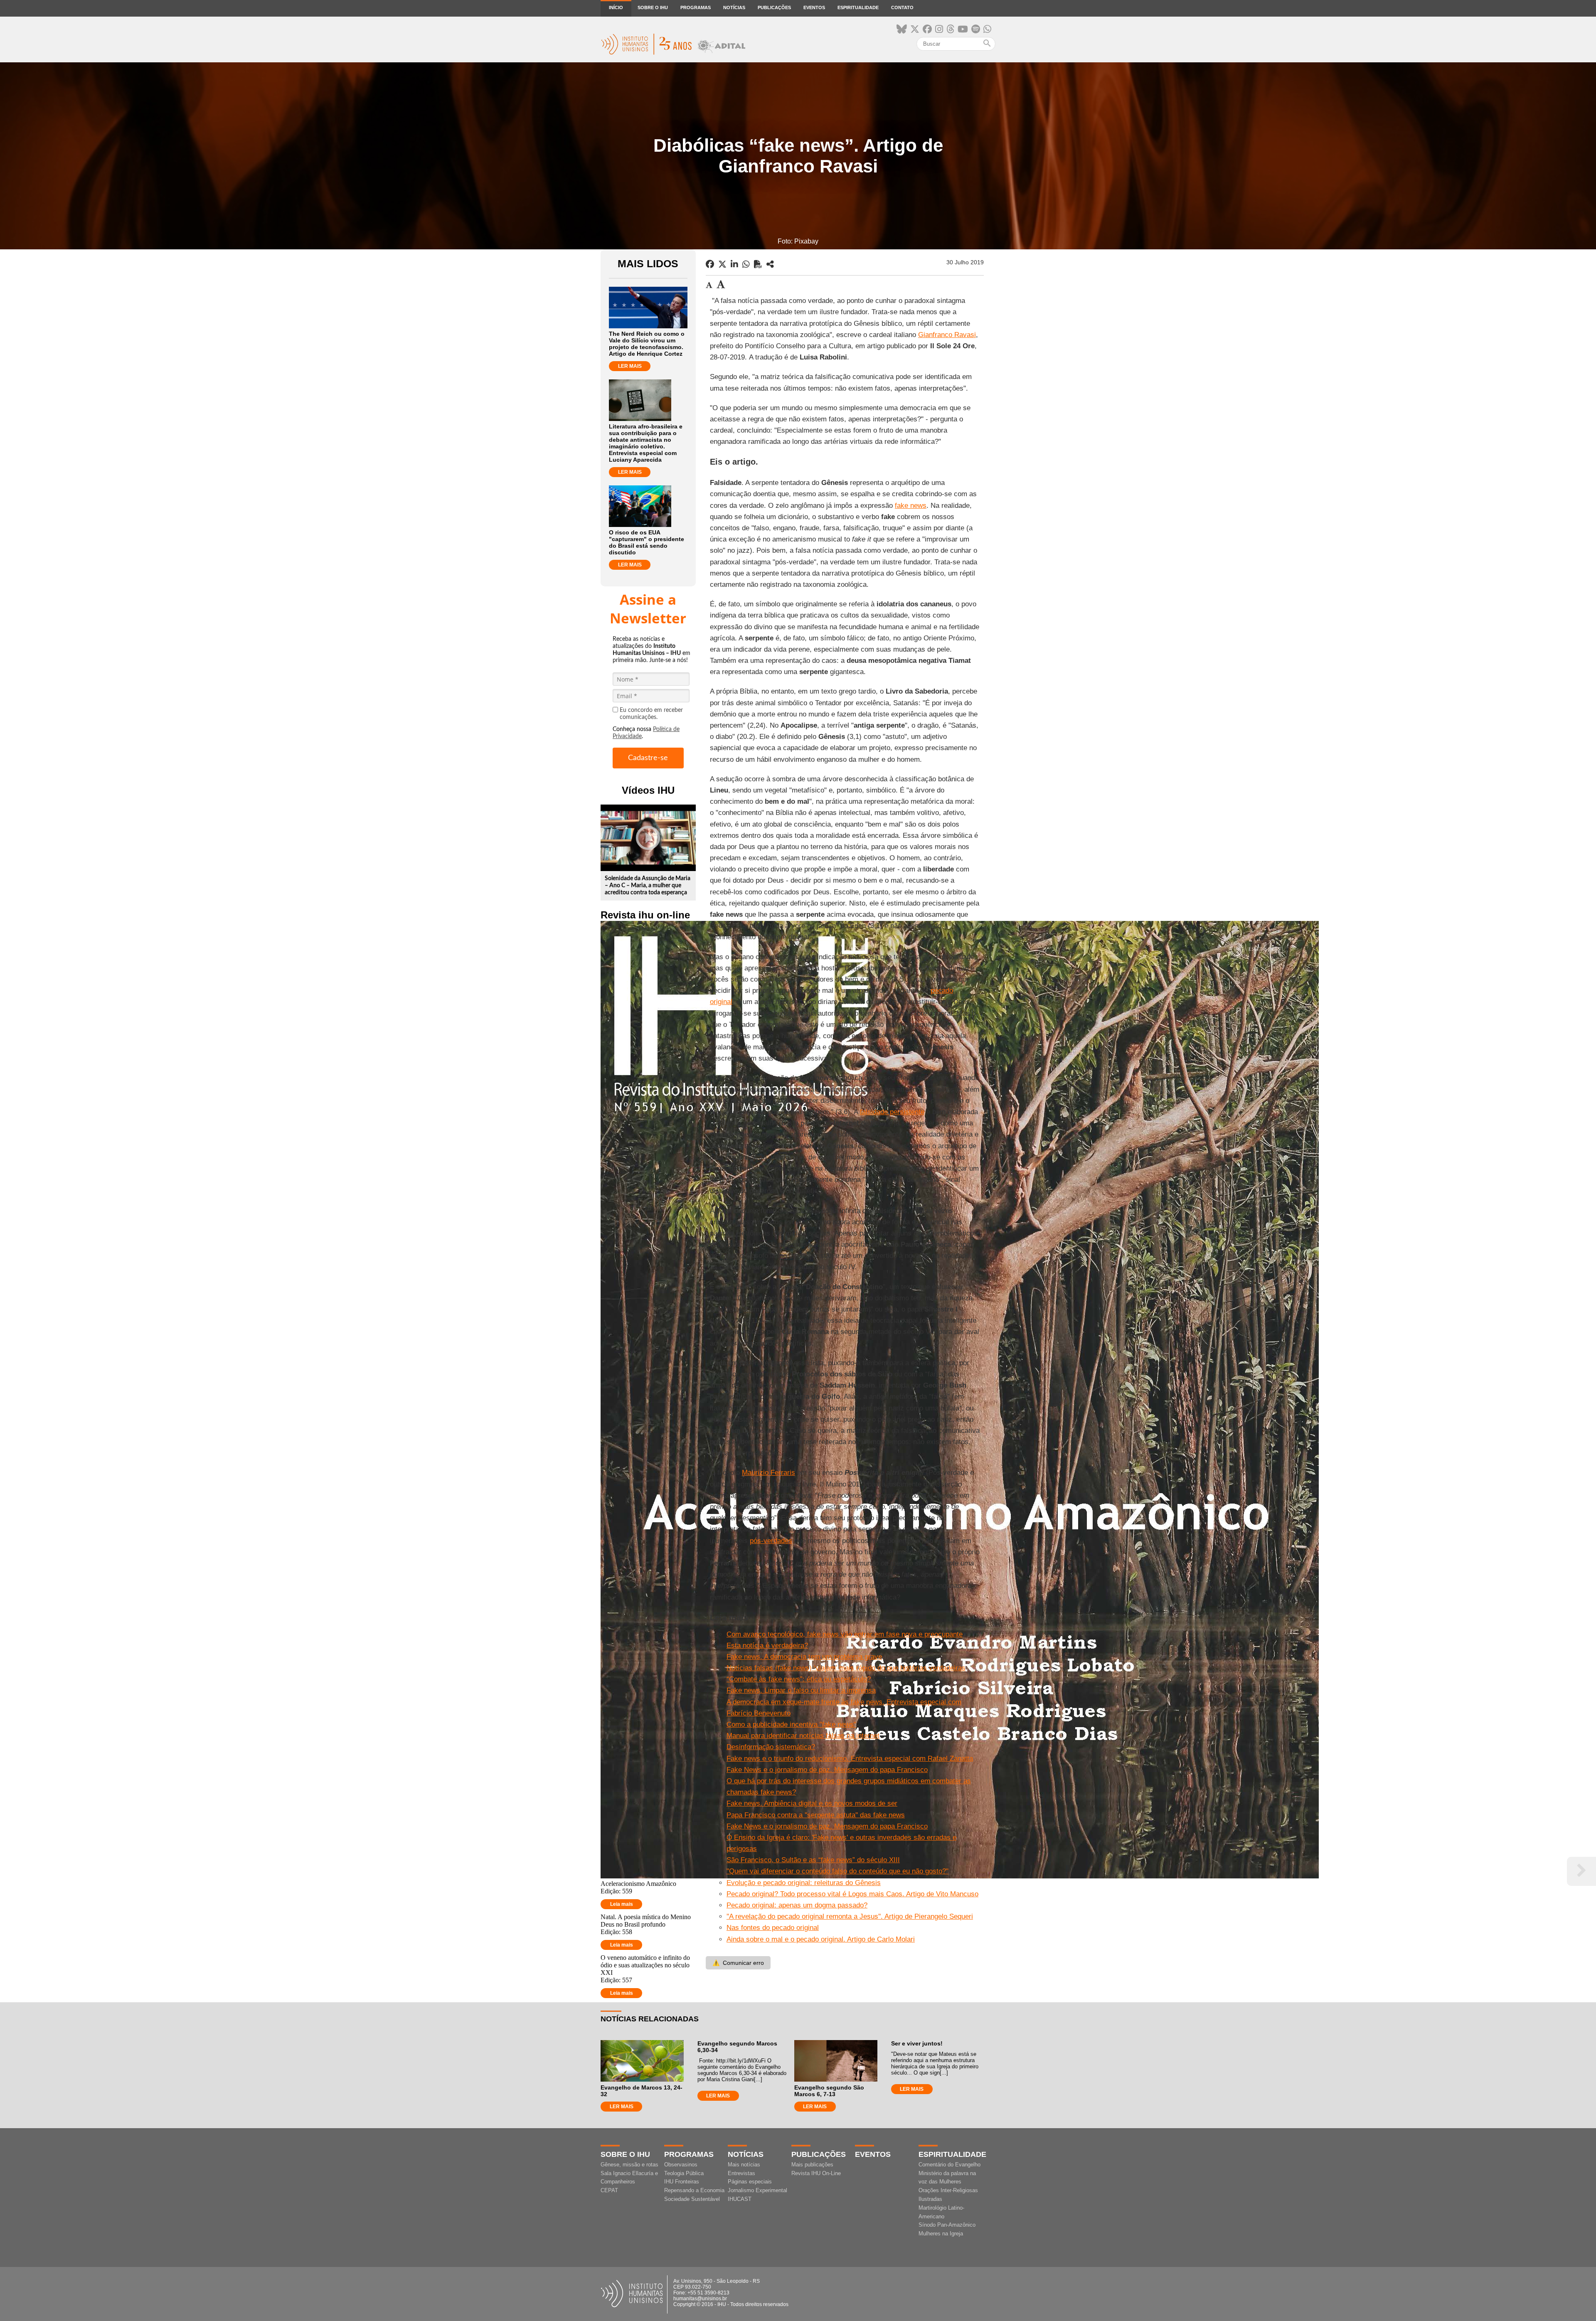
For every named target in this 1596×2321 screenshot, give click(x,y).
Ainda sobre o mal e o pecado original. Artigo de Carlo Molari (821, 1939)
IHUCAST (740, 2199)
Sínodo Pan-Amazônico (947, 2225)
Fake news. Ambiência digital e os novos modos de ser (812, 1803)
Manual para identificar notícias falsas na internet (803, 1736)
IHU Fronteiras (682, 2182)
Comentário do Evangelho (949, 2165)
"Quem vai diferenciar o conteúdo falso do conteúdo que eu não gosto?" (837, 1871)
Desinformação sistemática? (771, 1747)
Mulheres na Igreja (941, 2234)
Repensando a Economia (694, 2190)
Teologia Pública (684, 2173)
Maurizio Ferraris (768, 1473)
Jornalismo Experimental (757, 2190)
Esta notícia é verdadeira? (767, 1645)
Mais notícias (744, 2165)
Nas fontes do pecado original (773, 1928)
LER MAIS (630, 366)
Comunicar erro (738, 1963)
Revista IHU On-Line (816, 2173)
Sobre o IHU (653, 7)
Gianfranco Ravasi (947, 335)
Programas (696, 7)
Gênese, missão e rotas (629, 2165)
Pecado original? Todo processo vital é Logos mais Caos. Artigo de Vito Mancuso (852, 1894)
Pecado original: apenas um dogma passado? (797, 1905)
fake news (911, 506)
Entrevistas (741, 2173)
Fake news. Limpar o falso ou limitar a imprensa (801, 1690)
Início (616, 7)
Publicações (774, 7)
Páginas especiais (750, 2182)
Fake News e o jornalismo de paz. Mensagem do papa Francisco (827, 1770)
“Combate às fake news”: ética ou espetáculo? (799, 1679)
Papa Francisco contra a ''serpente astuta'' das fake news (816, 1815)
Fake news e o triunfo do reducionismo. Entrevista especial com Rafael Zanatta (850, 1759)
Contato (902, 7)
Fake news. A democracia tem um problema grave (804, 1657)
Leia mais (622, 1904)
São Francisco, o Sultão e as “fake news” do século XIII (813, 1860)
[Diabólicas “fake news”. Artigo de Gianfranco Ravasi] (770, 264)
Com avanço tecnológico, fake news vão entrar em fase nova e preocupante (845, 1634)
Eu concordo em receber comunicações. (651, 714)
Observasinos (681, 2165)
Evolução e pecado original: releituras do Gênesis (804, 1883)
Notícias (734, 7)
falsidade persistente (892, 1112)
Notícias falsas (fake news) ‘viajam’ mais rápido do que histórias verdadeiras (846, 1668)
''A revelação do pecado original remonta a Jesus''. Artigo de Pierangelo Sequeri (850, 1916)
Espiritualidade (858, 7)
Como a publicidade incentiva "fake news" (791, 1724)
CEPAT (609, 2190)
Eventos (814, 7)
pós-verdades (771, 1541)
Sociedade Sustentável (692, 2199)
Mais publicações (812, 2165)
